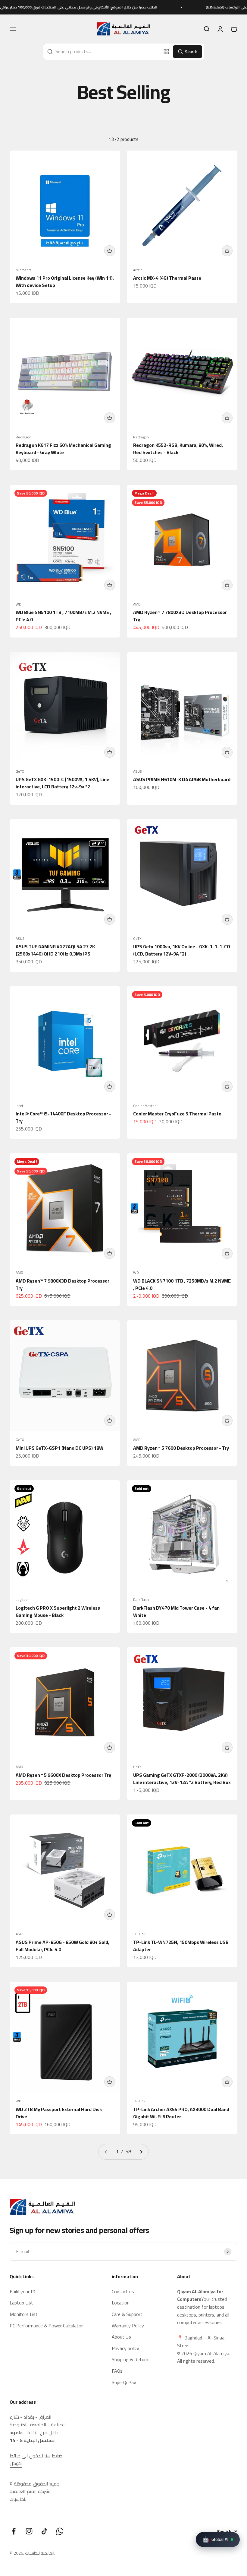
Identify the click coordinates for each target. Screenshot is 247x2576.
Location (121, 2303)
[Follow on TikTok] (44, 2531)
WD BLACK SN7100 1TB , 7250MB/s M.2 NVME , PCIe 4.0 (182, 1284)
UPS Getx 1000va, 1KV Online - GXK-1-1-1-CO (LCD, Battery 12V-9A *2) (182, 950)
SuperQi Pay (124, 2383)
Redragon (23, 437)
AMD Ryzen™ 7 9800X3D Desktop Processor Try (63, 1284)
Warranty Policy (128, 2326)
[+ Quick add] (110, 251)
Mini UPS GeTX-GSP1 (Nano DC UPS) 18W (59, 1448)
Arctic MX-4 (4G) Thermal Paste (167, 278)
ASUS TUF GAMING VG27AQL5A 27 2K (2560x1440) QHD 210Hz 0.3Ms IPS (55, 950)
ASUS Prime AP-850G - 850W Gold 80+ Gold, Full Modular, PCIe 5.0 (63, 1946)
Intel (19, 1106)
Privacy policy (125, 2349)
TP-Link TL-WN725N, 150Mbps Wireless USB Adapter (181, 1946)
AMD (137, 604)
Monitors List (24, 2314)
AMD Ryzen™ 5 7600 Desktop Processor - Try (181, 1448)
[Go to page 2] (141, 2152)
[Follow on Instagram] (29, 2531)
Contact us (123, 2292)
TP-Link (139, 1934)
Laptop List (21, 2303)
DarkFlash (141, 1600)
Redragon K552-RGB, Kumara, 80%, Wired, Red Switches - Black (178, 449)
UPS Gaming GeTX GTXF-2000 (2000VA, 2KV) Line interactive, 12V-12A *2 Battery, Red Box (182, 1779)
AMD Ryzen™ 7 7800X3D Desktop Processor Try (180, 616)
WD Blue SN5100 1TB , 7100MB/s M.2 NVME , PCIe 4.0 (63, 616)
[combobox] (102, 52)
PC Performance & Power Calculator (46, 2326)
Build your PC (23, 2292)
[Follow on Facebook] (14, 2531)
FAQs (117, 2371)
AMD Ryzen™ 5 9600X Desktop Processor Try (63, 1775)
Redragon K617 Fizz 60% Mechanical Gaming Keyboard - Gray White (63, 449)
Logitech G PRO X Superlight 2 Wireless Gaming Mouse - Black (58, 1611)
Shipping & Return (130, 2360)
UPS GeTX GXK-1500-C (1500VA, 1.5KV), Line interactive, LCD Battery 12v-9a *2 (63, 783)
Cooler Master (144, 1106)
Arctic (138, 270)
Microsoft (23, 270)
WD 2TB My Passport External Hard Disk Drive (59, 2113)
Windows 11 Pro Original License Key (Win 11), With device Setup (65, 281)
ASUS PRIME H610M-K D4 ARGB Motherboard (182, 779)
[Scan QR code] (166, 52)
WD (19, 604)
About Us (121, 2337)
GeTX (20, 771)
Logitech (23, 1600)
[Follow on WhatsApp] (60, 2531)
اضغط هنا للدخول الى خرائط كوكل (37, 2460)
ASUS (138, 771)
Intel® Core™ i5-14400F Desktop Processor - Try (63, 1117)
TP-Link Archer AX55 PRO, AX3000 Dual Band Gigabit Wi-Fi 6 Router (181, 2113)
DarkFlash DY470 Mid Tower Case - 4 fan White (176, 1611)
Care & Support (127, 2314)
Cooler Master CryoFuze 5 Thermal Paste (177, 1114)
